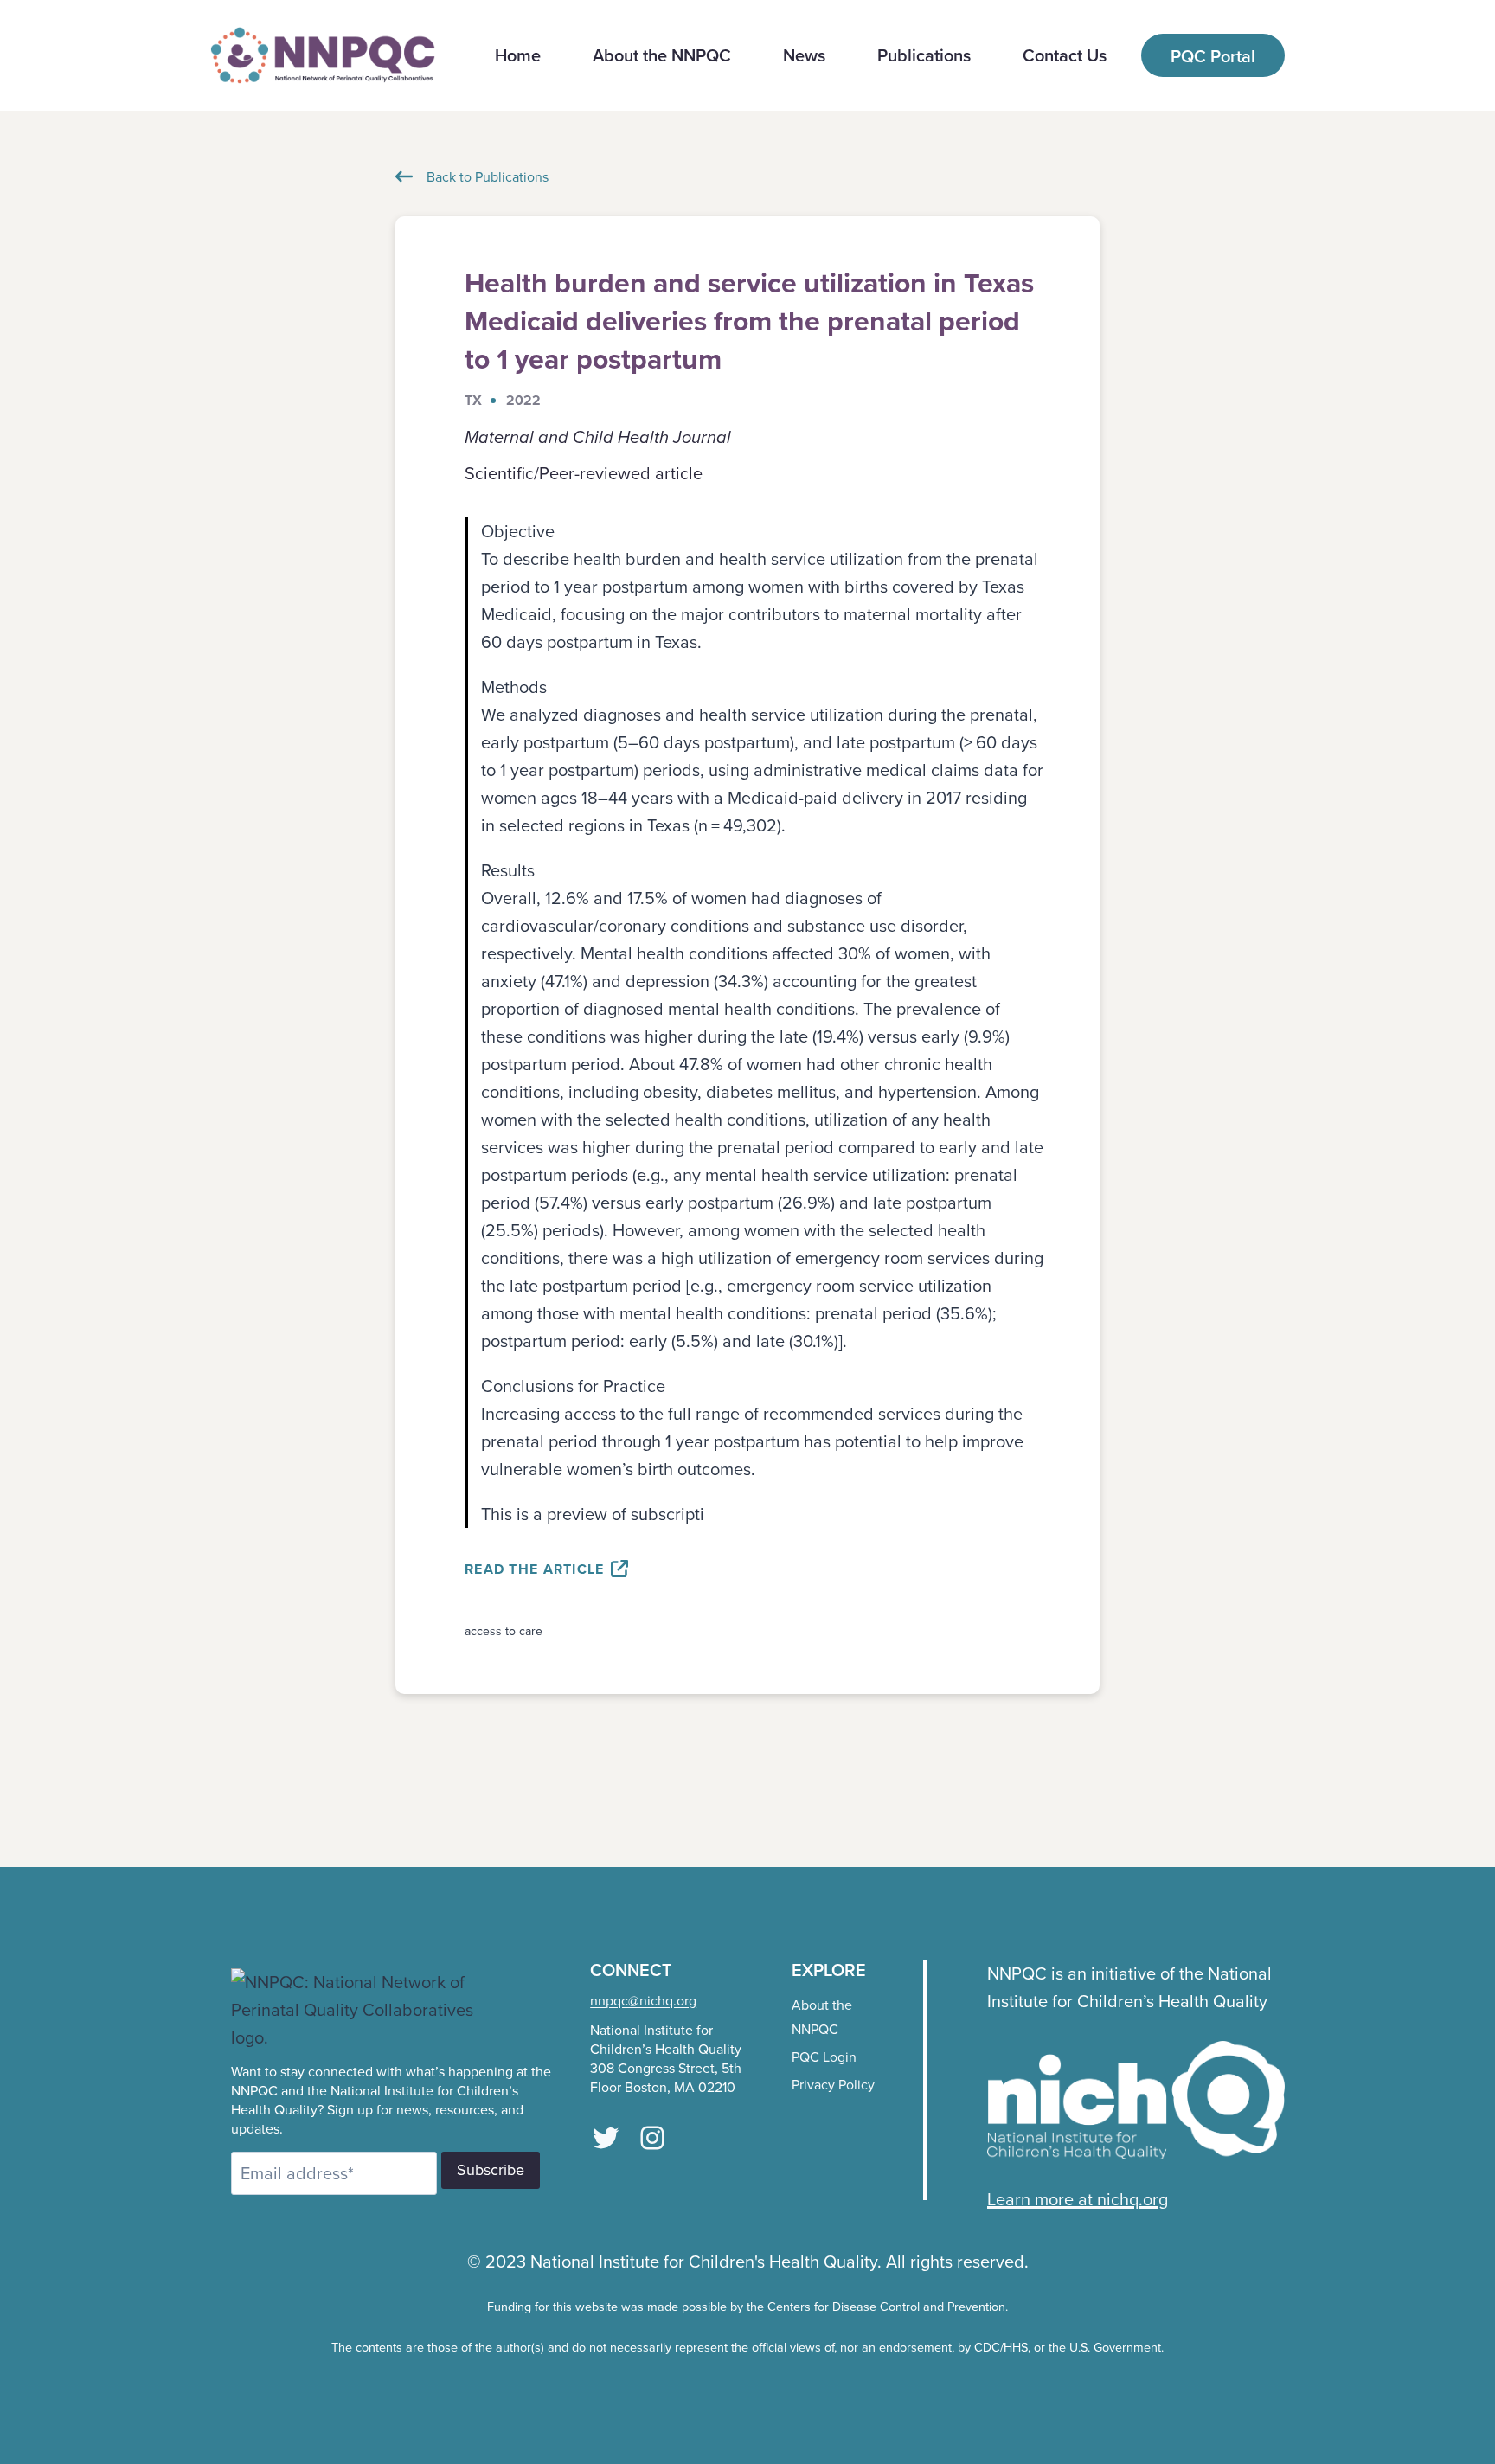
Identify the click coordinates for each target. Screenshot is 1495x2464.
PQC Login (824, 2057)
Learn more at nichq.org (1078, 2199)
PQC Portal (1213, 56)
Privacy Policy (833, 2084)
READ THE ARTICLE (537, 1569)
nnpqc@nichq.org (643, 2000)
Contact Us (1065, 55)
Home (518, 55)
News (804, 55)
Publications (924, 55)
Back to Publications (488, 176)
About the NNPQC (662, 55)
